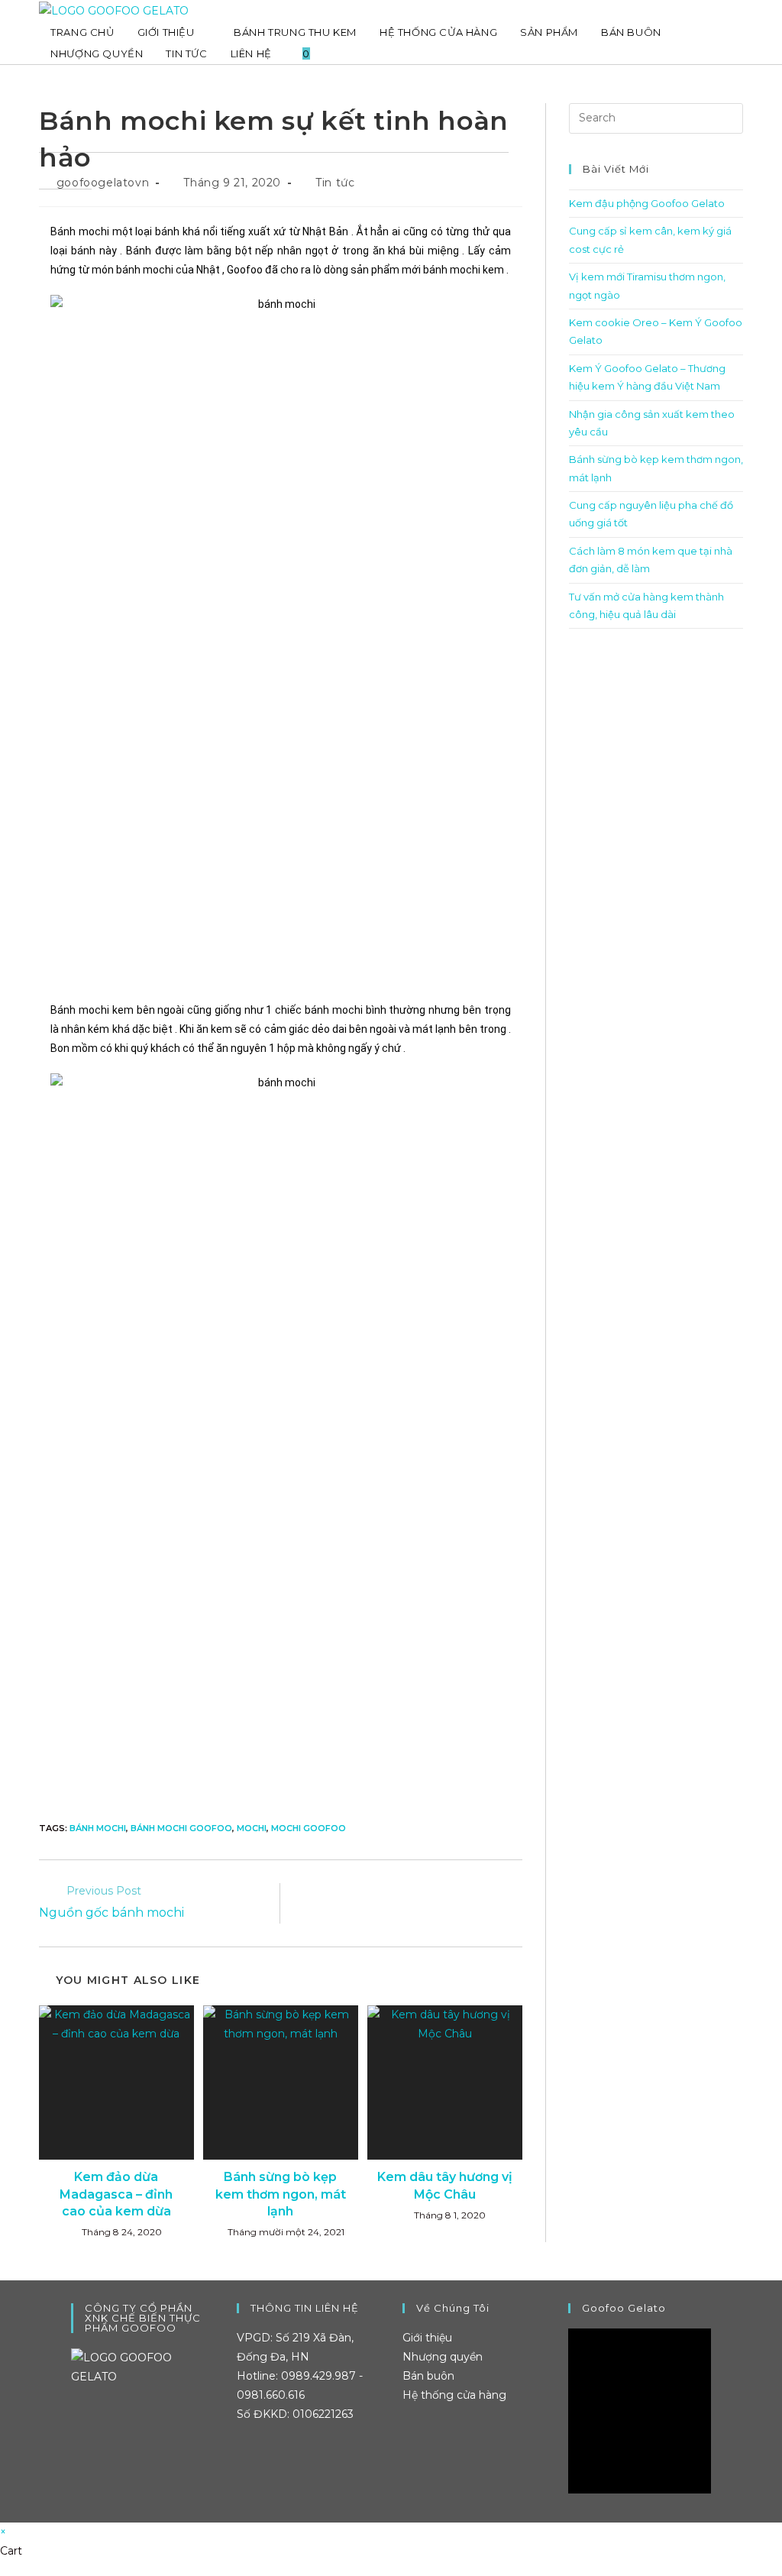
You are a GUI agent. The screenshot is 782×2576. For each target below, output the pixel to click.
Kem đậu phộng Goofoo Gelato (647, 203)
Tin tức (335, 183)
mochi (252, 1828)
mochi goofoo (309, 1828)
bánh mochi (98, 1828)
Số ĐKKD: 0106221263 (295, 2414)
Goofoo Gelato (624, 2308)
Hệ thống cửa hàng (454, 2395)
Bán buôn (428, 2376)
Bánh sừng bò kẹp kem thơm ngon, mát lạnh (281, 2194)
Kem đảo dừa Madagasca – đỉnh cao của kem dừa (116, 2194)
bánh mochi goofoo (181, 1828)
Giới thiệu (427, 2338)
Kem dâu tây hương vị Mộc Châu (445, 2185)
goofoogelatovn (103, 183)
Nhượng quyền (443, 2357)
